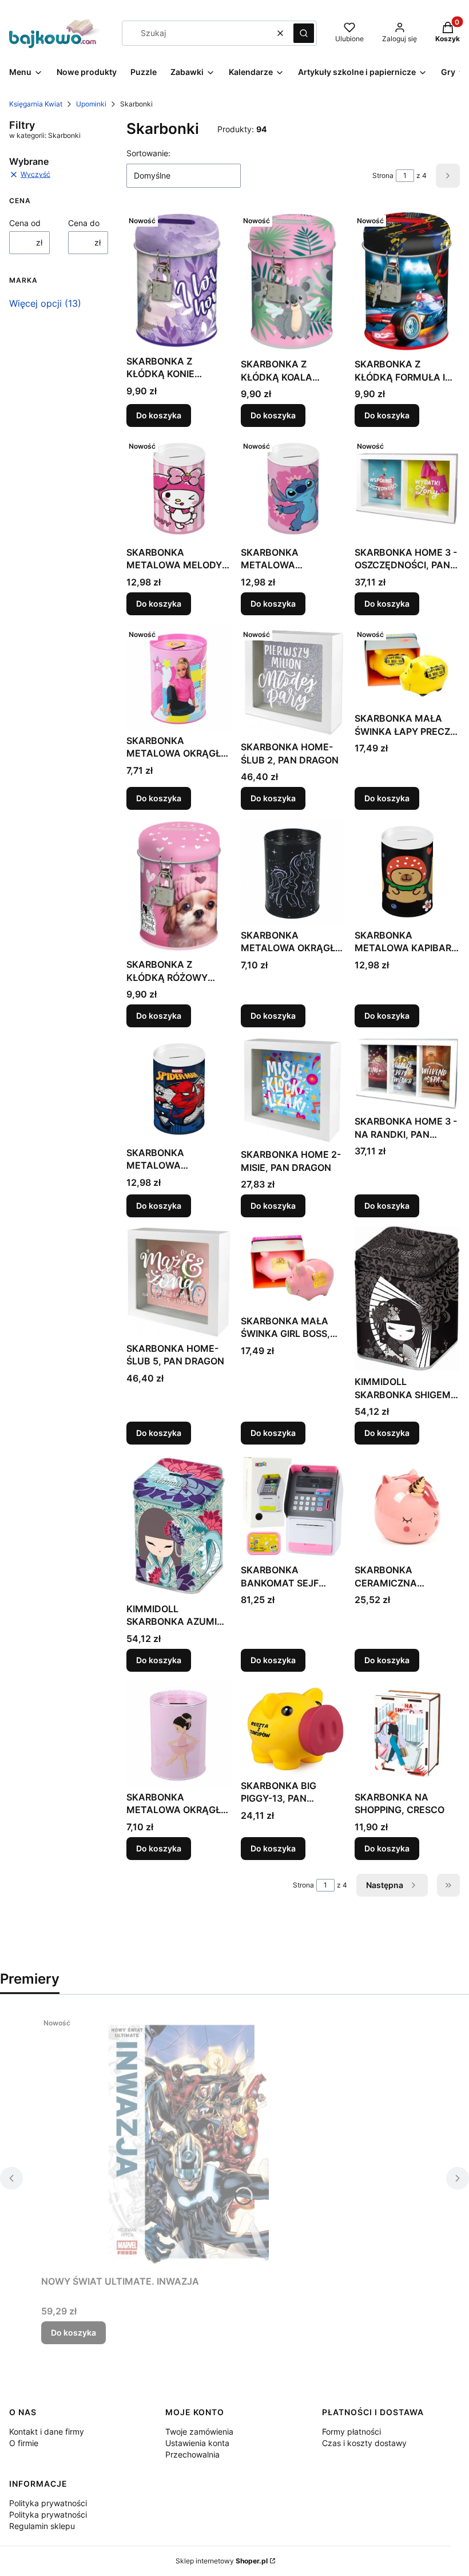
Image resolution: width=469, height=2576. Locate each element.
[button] (304, 33)
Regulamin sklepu (42, 2526)
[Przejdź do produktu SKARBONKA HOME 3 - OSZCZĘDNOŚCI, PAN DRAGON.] (407, 489)
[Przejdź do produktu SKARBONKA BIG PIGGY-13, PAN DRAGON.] (293, 1728)
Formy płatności (351, 2431)
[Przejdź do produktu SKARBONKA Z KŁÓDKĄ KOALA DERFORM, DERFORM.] (293, 282)
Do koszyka (159, 415)
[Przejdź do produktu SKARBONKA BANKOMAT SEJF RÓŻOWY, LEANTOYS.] (293, 1506)
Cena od (25, 223)
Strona (383, 175)
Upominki (91, 104)
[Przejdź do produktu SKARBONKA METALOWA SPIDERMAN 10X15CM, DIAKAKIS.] (179, 1089)
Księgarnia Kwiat (36, 104)
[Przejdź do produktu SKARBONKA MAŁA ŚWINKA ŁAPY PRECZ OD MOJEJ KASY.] (407, 666)
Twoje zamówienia (199, 2431)
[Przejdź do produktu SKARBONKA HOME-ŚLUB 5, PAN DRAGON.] (179, 1282)
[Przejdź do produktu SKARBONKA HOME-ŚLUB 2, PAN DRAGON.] (293, 680)
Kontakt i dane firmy (47, 2431)
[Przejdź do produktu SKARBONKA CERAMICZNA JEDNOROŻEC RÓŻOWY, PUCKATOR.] (407, 1506)
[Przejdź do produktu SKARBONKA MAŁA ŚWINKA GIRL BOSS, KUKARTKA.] (293, 1268)
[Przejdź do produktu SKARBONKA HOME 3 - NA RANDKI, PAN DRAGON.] (407, 1073)
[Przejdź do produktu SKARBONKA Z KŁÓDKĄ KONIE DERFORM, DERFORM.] (179, 280)
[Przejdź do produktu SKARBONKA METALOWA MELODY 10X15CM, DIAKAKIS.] (179, 489)
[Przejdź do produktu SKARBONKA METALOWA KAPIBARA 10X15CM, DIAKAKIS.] (407, 872)
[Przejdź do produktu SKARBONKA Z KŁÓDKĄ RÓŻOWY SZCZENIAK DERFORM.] (179, 886)
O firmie (24, 2443)
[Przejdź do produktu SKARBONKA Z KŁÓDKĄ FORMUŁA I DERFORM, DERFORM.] (407, 282)
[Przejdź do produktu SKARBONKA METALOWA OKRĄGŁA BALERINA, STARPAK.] (179, 1734)
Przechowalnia (192, 2454)
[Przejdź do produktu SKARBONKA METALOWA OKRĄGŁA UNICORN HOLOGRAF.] (293, 872)
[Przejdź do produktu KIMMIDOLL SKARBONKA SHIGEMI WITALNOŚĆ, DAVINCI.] (407, 1299)
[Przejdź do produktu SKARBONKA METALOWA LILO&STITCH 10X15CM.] (293, 489)
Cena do (84, 223)
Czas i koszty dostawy (364, 2443)
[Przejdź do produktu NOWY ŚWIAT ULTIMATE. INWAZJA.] (184, 2142)
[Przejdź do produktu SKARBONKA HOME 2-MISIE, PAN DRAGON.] (293, 1090)
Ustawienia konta (197, 2443)
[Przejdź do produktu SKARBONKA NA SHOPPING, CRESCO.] (407, 1734)
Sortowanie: (148, 153)
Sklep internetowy (222, 2561)
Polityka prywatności (48, 2503)
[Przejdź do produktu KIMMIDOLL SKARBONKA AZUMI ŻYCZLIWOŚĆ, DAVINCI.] (179, 1526)
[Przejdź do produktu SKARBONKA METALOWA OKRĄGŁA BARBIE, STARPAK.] (179, 677)
